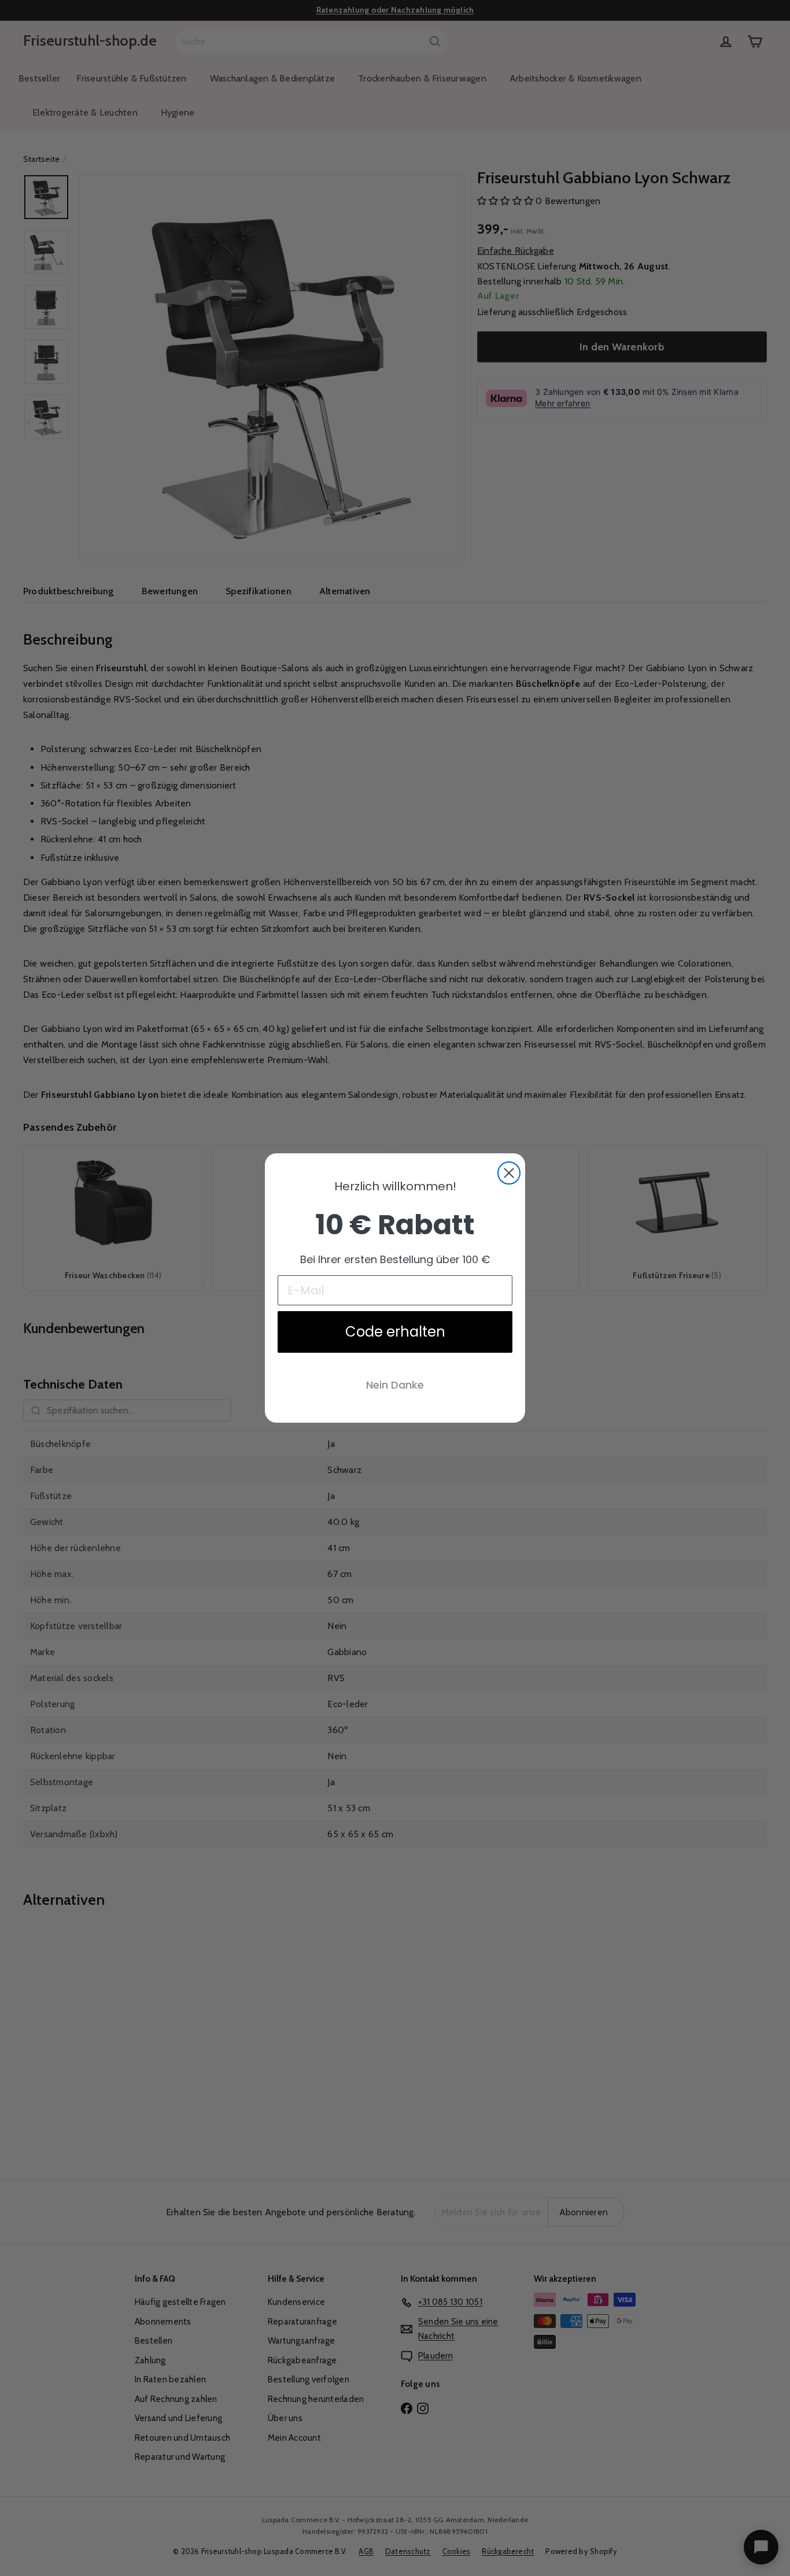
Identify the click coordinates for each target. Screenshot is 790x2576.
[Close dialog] (509, 1173)
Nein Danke (395, 1385)
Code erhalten (395, 1332)
